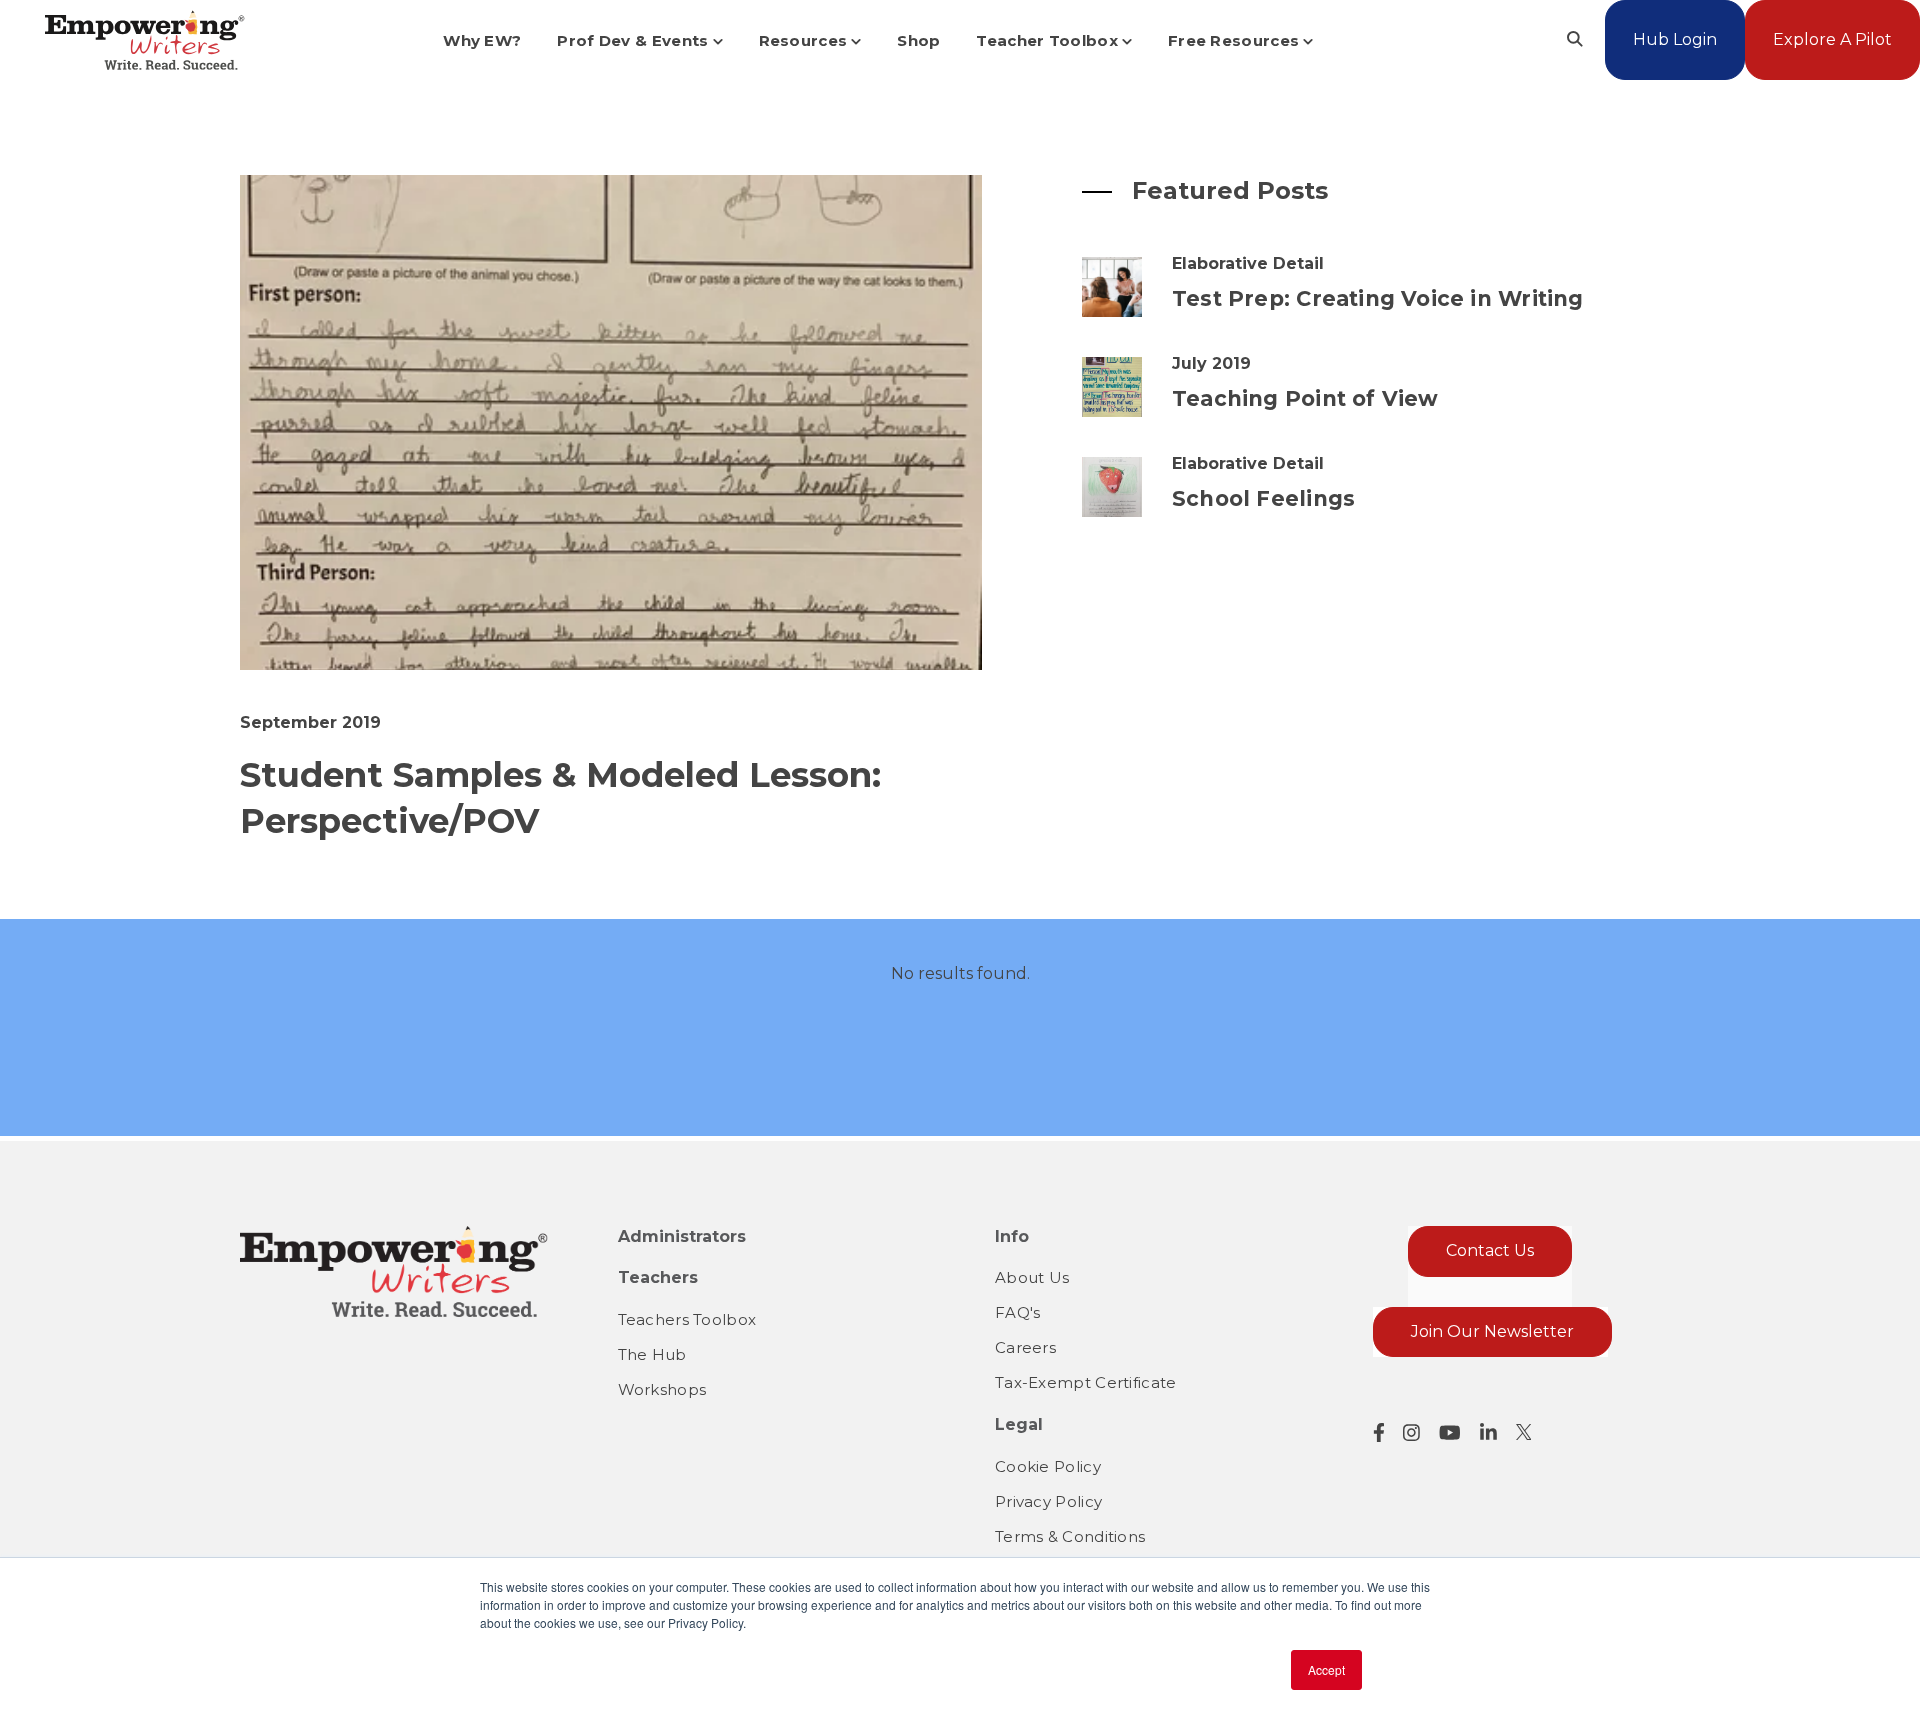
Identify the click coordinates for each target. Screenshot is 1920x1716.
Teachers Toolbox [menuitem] (687, 1319)
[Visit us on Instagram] (1411, 1432)
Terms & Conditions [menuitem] (1070, 1536)
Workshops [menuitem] (662, 1389)
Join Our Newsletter (1492, 1331)
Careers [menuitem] (1025, 1347)
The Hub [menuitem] (652, 1354)
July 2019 (1211, 363)
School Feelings (1263, 498)
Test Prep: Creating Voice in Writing (1378, 298)
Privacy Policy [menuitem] (1048, 1501)
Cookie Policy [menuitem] (1048, 1466)
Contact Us (1490, 1250)
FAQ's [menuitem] (1018, 1312)
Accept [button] (1326, 1669)
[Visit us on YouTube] (1450, 1432)
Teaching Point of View (1305, 398)
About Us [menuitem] (1032, 1277)
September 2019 (310, 722)
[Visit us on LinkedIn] (1488, 1432)
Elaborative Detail (1248, 263)
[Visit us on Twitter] (1524, 1432)
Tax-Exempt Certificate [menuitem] (1086, 1382)
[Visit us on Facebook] (1379, 1432)
